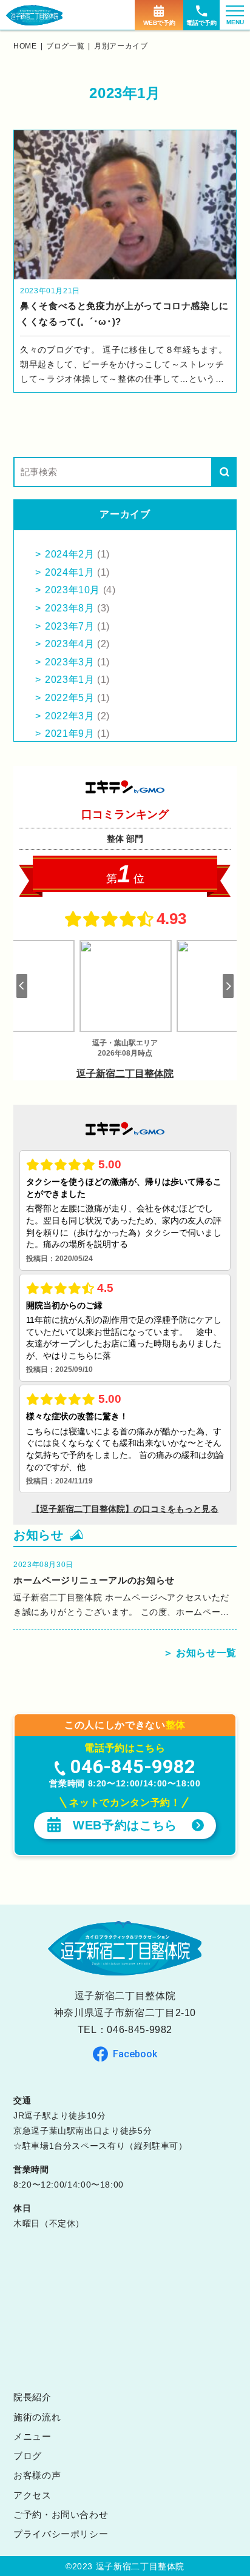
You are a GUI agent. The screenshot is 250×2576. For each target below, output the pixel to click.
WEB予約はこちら (125, 1825)
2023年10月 (73, 590)
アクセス (32, 2495)
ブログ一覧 (65, 46)
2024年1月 (69, 572)
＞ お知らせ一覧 (200, 1653)
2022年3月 (69, 716)
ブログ (28, 2456)
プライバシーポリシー (61, 2534)
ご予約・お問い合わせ (61, 2514)
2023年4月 (69, 644)
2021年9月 (69, 734)
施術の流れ (37, 2417)
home (25, 46)
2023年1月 (69, 680)
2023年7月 (69, 626)
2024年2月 (69, 554)
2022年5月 (69, 698)
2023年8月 (69, 608)
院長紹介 (32, 2397)
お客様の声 (37, 2475)
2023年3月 (69, 662)
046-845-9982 (140, 2030)
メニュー (32, 2436)
